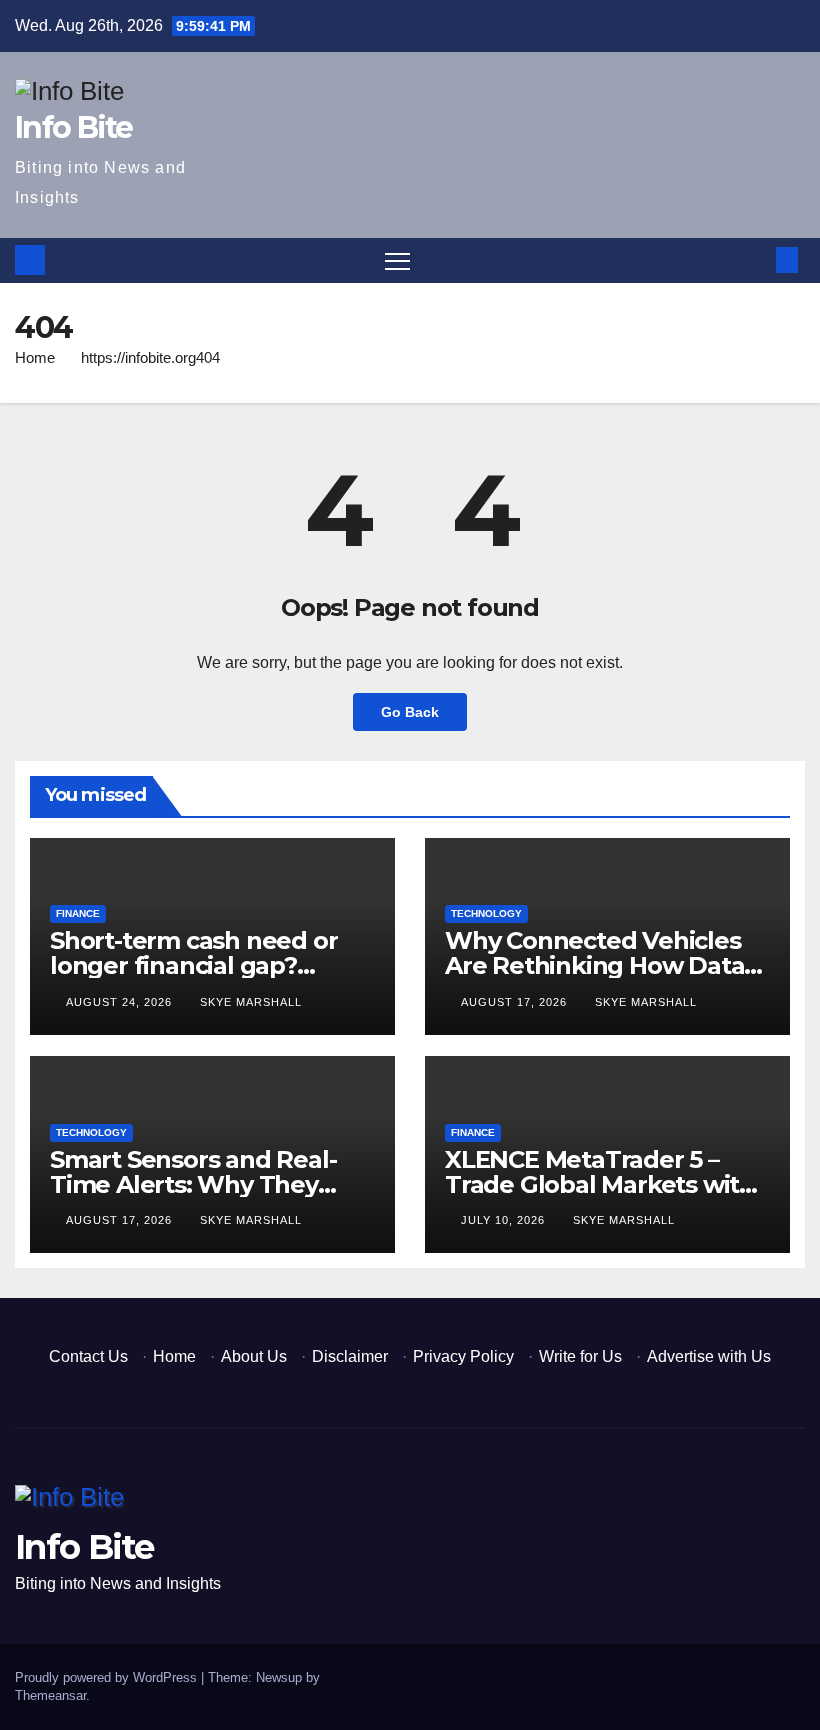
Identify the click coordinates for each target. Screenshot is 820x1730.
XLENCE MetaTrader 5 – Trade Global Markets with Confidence (600, 1184)
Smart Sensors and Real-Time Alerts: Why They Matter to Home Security (193, 1184)
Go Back (410, 712)
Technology (486, 913)
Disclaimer (350, 1356)
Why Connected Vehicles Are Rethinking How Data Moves (594, 965)
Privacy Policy (463, 1356)
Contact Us (88, 1356)
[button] (755, 259)
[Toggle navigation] (397, 260)
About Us (254, 1356)
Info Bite (74, 127)
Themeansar (50, 1695)
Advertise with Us (709, 1356)
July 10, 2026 (505, 1220)
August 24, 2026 (121, 1002)
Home (35, 357)
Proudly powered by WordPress (108, 1677)
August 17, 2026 (516, 1002)
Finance (78, 913)
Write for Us (580, 1356)
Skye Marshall (251, 1002)
